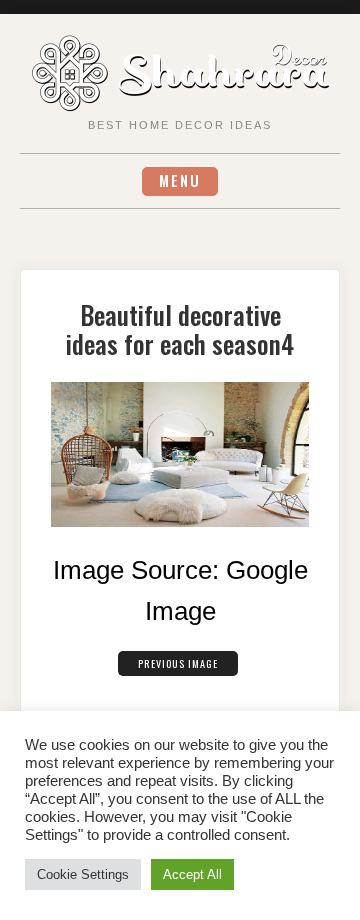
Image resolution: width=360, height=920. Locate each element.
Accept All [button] (192, 874)
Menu (180, 180)
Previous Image (178, 663)
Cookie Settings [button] (83, 874)
